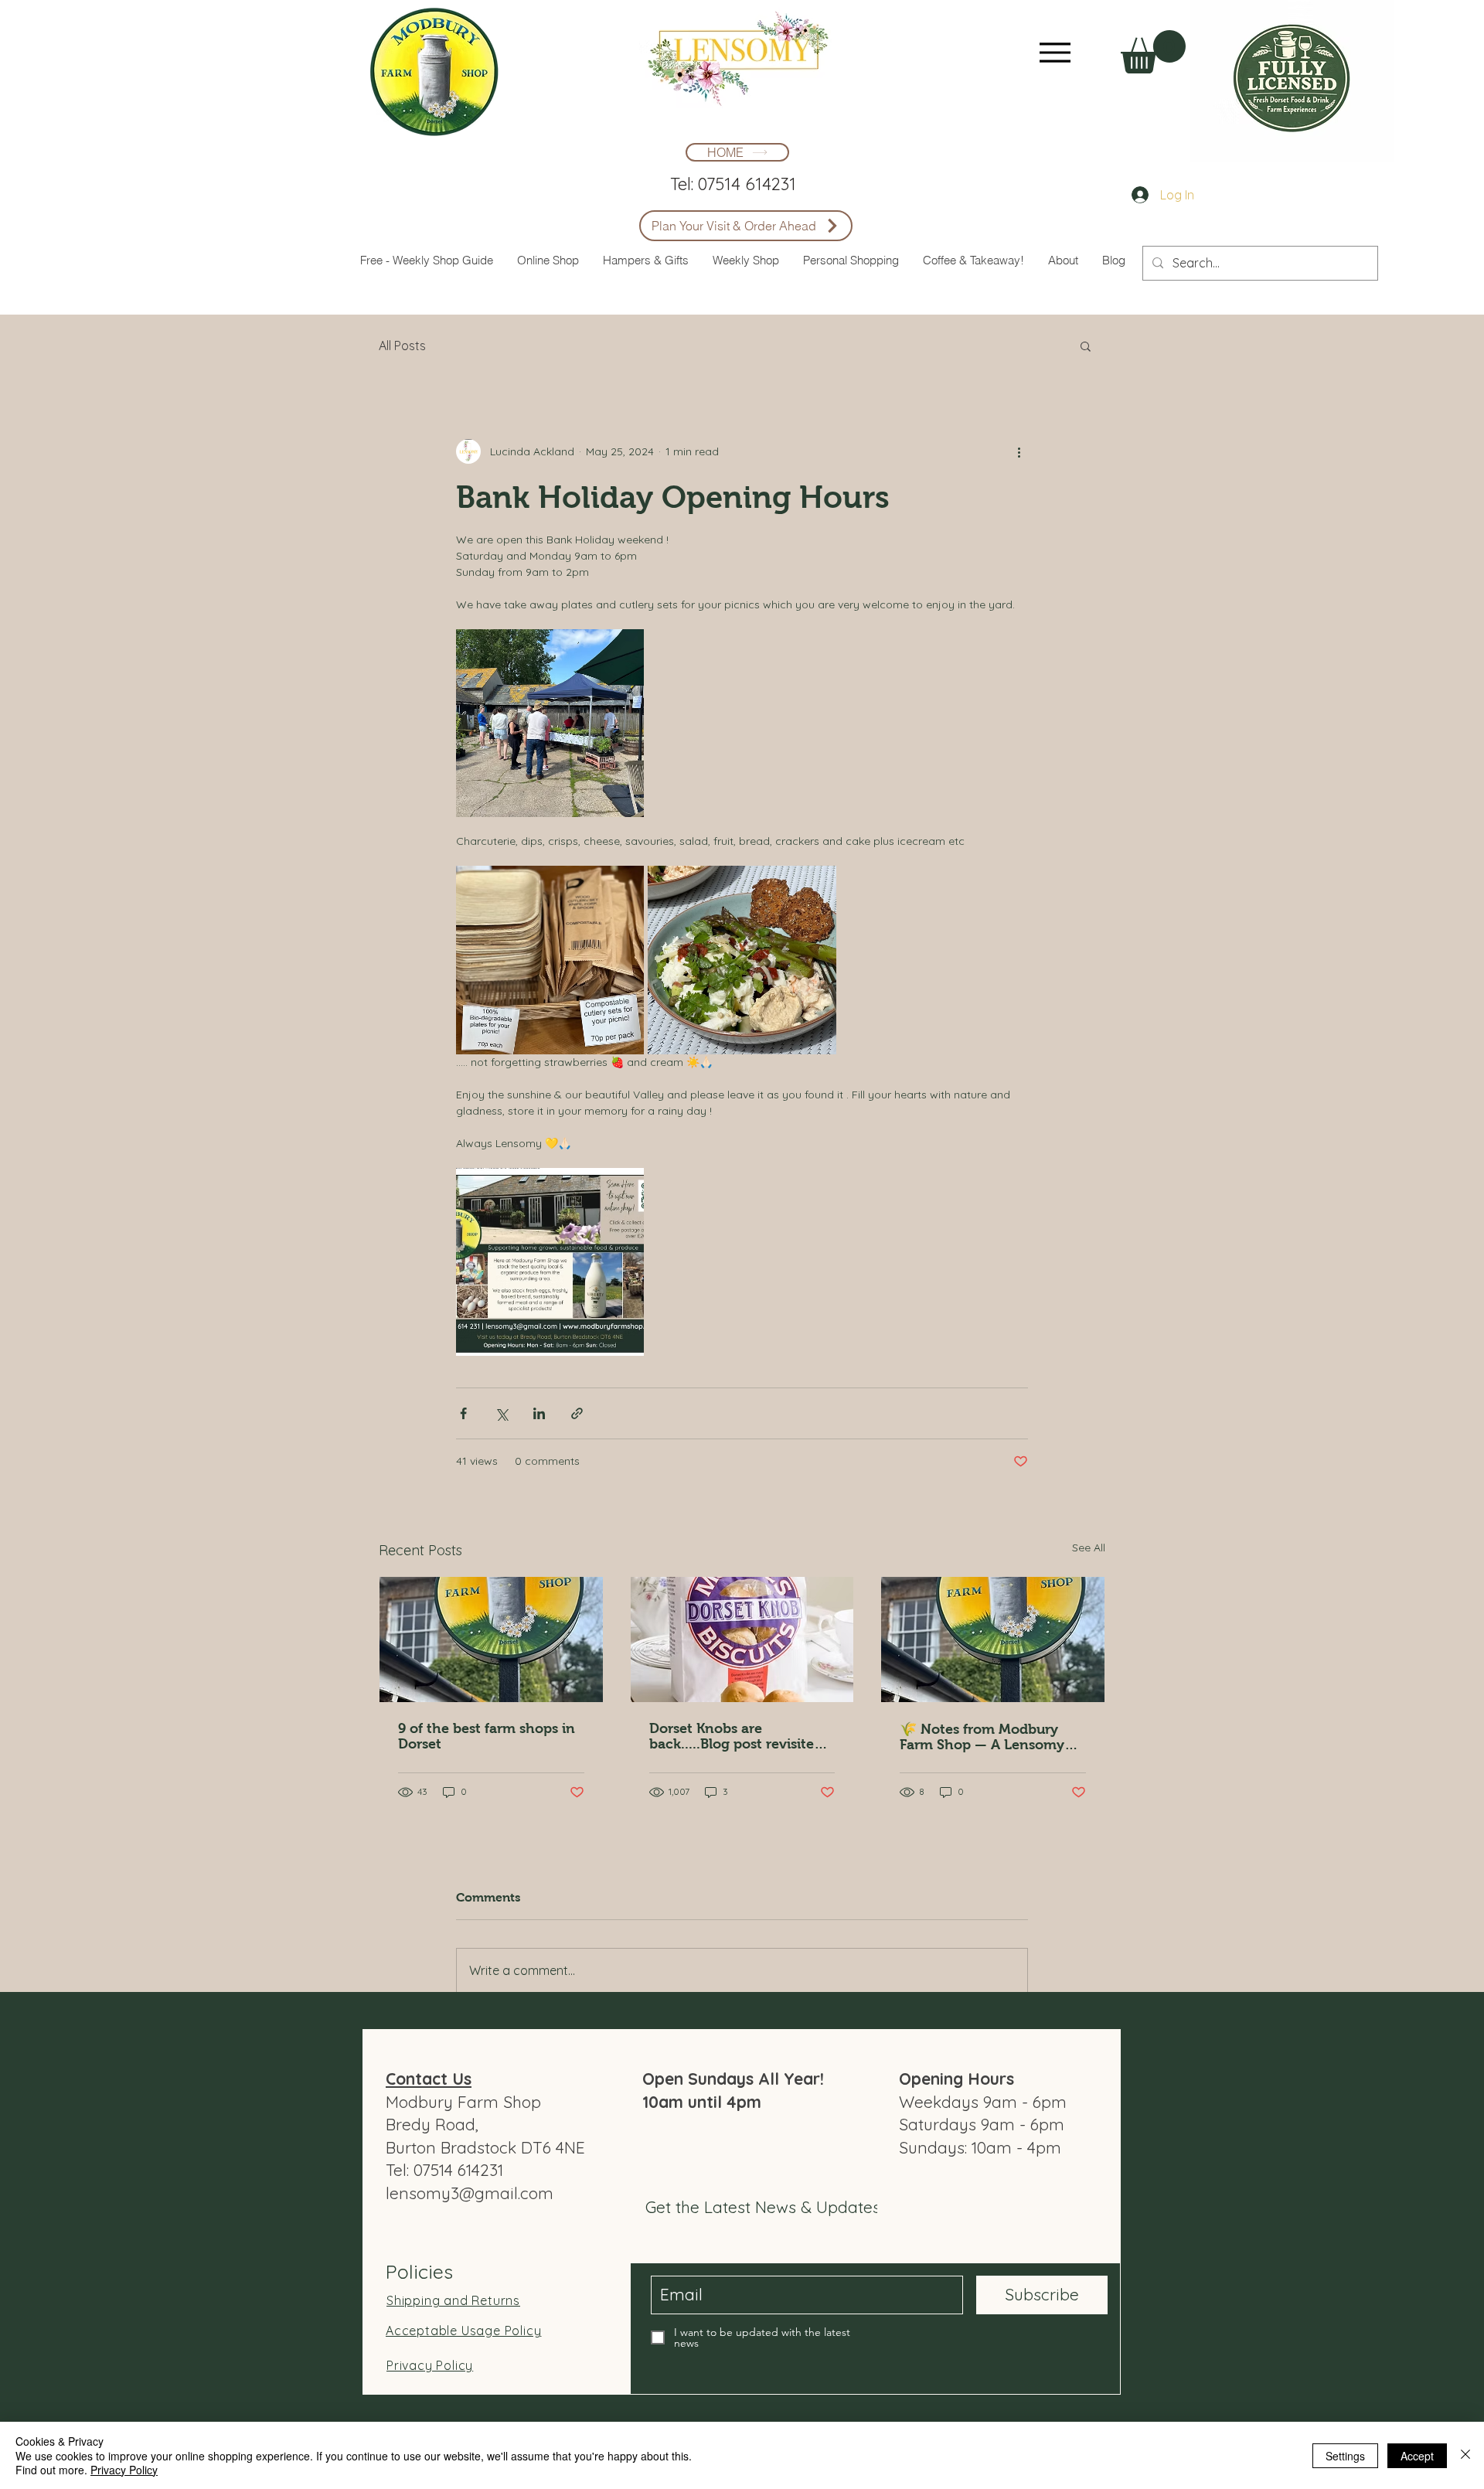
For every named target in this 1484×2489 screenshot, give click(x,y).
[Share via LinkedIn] (539, 1413)
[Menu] (1055, 52)
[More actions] (1019, 451)
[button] (1153, 52)
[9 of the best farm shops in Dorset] (491, 1639)
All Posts (402, 346)
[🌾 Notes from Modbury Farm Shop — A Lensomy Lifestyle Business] (993, 1639)
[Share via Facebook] (463, 1413)
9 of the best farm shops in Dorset (487, 1736)
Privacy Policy (124, 2470)
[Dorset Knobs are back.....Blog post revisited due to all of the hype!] (742, 1639)
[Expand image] (550, 723)
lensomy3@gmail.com (470, 2193)
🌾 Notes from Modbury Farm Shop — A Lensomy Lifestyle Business (982, 1737)
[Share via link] (577, 1413)
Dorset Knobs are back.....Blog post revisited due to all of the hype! (736, 1736)
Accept (1417, 2456)
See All (1089, 1548)
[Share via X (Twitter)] (501, 1413)
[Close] (1465, 2455)
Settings (1345, 2456)
